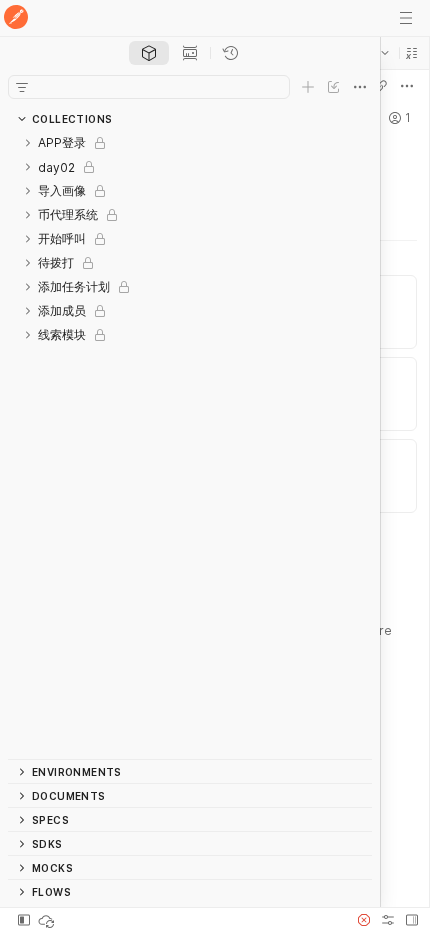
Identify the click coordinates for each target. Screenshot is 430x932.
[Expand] (28, 143)
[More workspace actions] (407, 86)
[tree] (190, 445)
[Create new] (308, 87)
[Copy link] (381, 86)
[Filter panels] (22, 87)
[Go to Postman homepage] (16, 18)
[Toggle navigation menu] (406, 18)
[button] (412, 53)
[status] (48, 920)
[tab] (149, 53)
